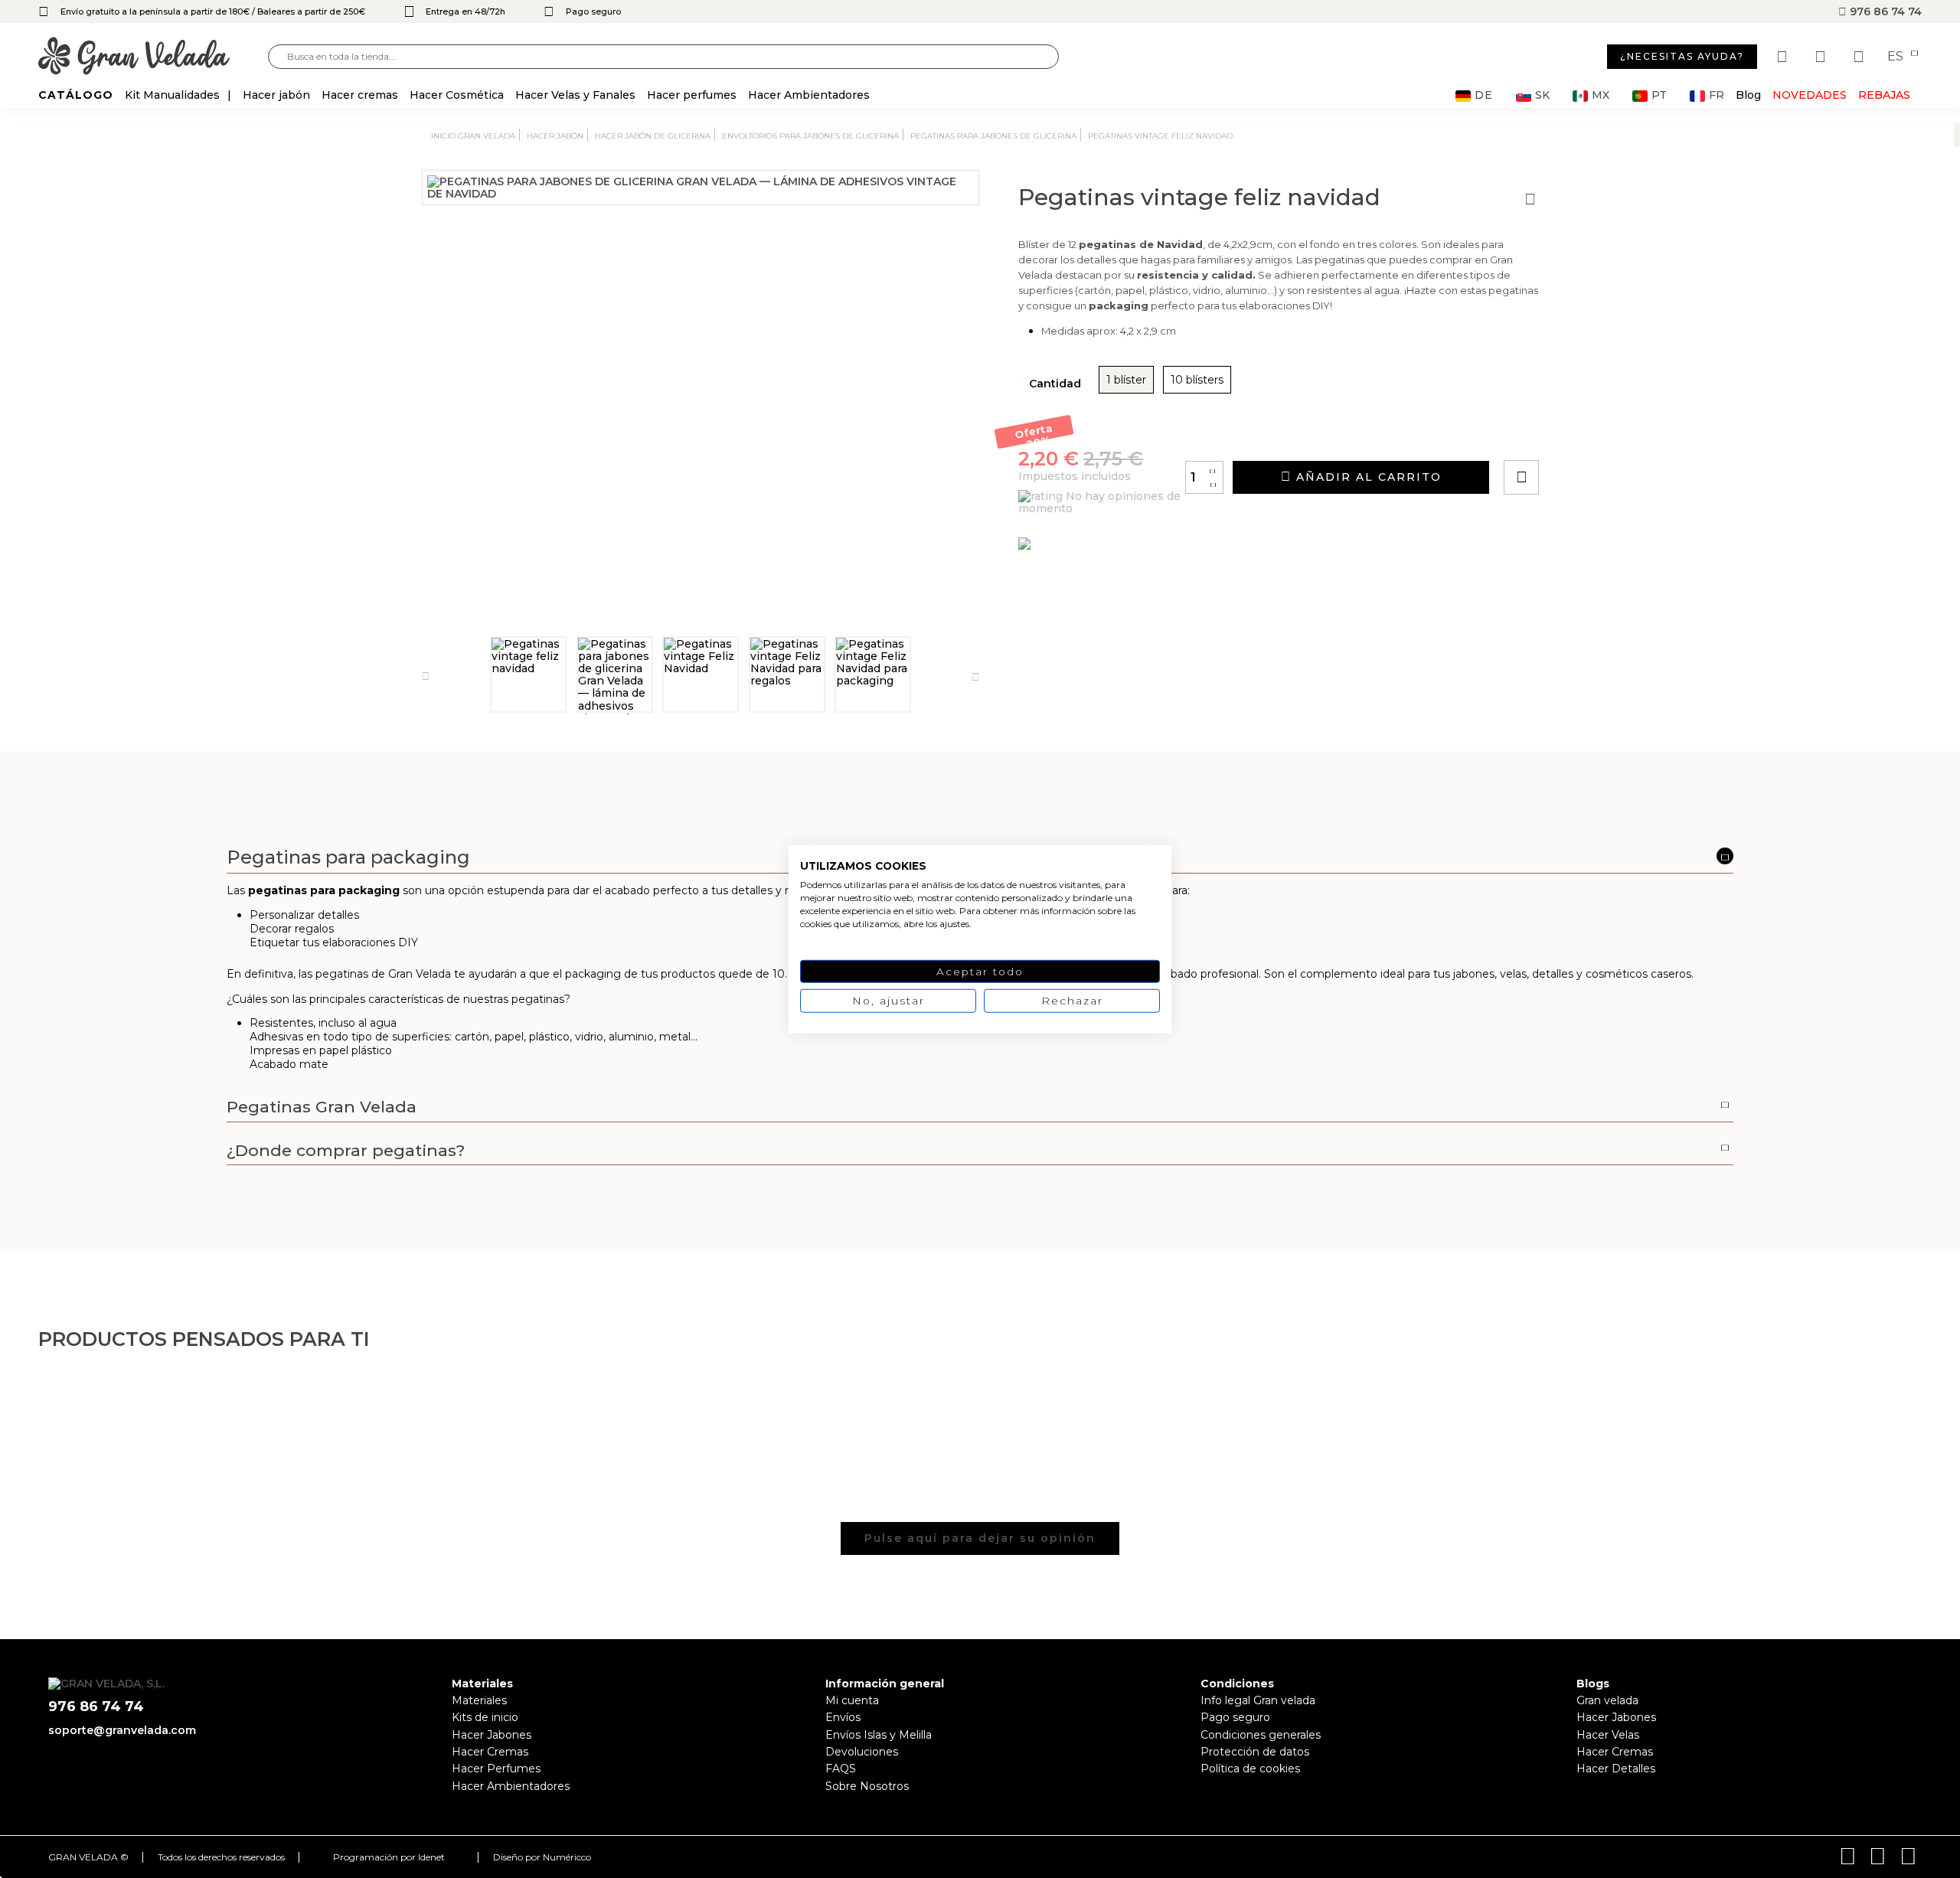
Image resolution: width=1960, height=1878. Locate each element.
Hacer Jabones (492, 1735)
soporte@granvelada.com (122, 1730)
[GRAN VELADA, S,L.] (153, 57)
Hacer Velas (1608, 1735)
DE (1484, 95)
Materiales (479, 1700)
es (1897, 57)
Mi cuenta (852, 1700)
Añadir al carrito (1367, 477)
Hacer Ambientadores (511, 1786)
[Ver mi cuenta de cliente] (1822, 57)
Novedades (1810, 95)
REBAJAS (1884, 95)
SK (1542, 95)
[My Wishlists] (1784, 57)
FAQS (841, 1769)
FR (1717, 95)
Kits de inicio (485, 1717)
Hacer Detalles (1616, 1769)
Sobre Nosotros (867, 1786)
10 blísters (1197, 380)
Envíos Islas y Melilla (879, 1735)
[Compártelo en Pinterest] (1614, 434)
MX (1601, 95)
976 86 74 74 (1884, 11)
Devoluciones (862, 1752)
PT (1659, 95)
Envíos (843, 1717)
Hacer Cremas (490, 1752)
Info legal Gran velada (1258, 1700)
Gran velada (1607, 1700)
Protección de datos (1255, 1752)
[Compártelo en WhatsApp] (1579, 434)
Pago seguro (1235, 1717)
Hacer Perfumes (496, 1769)
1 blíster (1126, 380)
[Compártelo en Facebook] (1597, 434)
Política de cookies (1250, 1769)
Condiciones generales (1261, 1735)
